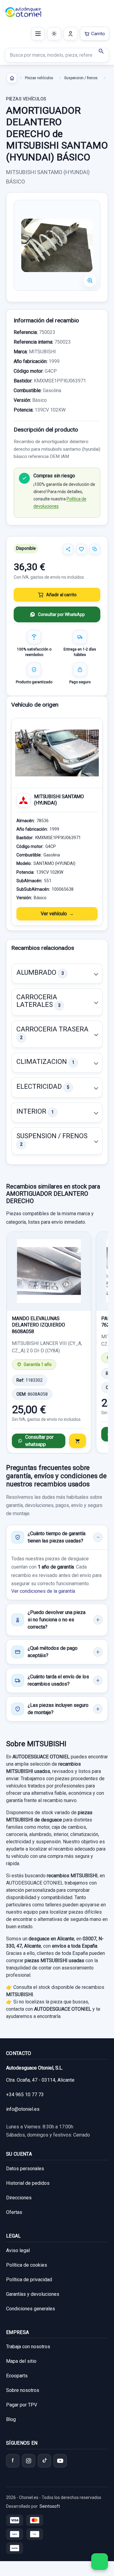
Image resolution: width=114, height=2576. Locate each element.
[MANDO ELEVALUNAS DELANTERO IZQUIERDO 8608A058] (49, 1271)
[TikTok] (44, 2461)
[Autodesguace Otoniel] (23, 12)
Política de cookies (27, 2265)
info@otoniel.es (23, 2109)
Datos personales (25, 2169)
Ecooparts (17, 2376)
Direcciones (19, 2198)
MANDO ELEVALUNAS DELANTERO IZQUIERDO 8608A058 (38, 1325)
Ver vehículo (54, 914)
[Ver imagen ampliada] (57, 245)
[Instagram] (29, 2461)
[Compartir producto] (68, 549)
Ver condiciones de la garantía (43, 1591)
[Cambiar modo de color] (54, 34)
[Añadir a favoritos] (81, 549)
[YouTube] (60, 2461)
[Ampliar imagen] (90, 281)
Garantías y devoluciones (33, 2294)
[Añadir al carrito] (78, 1441)
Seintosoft (50, 2506)
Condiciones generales (31, 2309)
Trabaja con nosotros (28, 2347)
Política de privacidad (29, 2280)
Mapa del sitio (21, 2361)
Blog (11, 2419)
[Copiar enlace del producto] (95, 549)
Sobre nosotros (23, 2390)
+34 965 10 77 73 (25, 2095)
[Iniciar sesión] (71, 34)
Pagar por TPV (22, 2405)
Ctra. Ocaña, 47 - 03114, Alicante (40, 2080)
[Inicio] (12, 78)
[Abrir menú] (38, 34)
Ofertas (14, 2212)
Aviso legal (18, 2250)
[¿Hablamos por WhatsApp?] (100, 2562)
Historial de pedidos (28, 2183)
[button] (57, 974)
